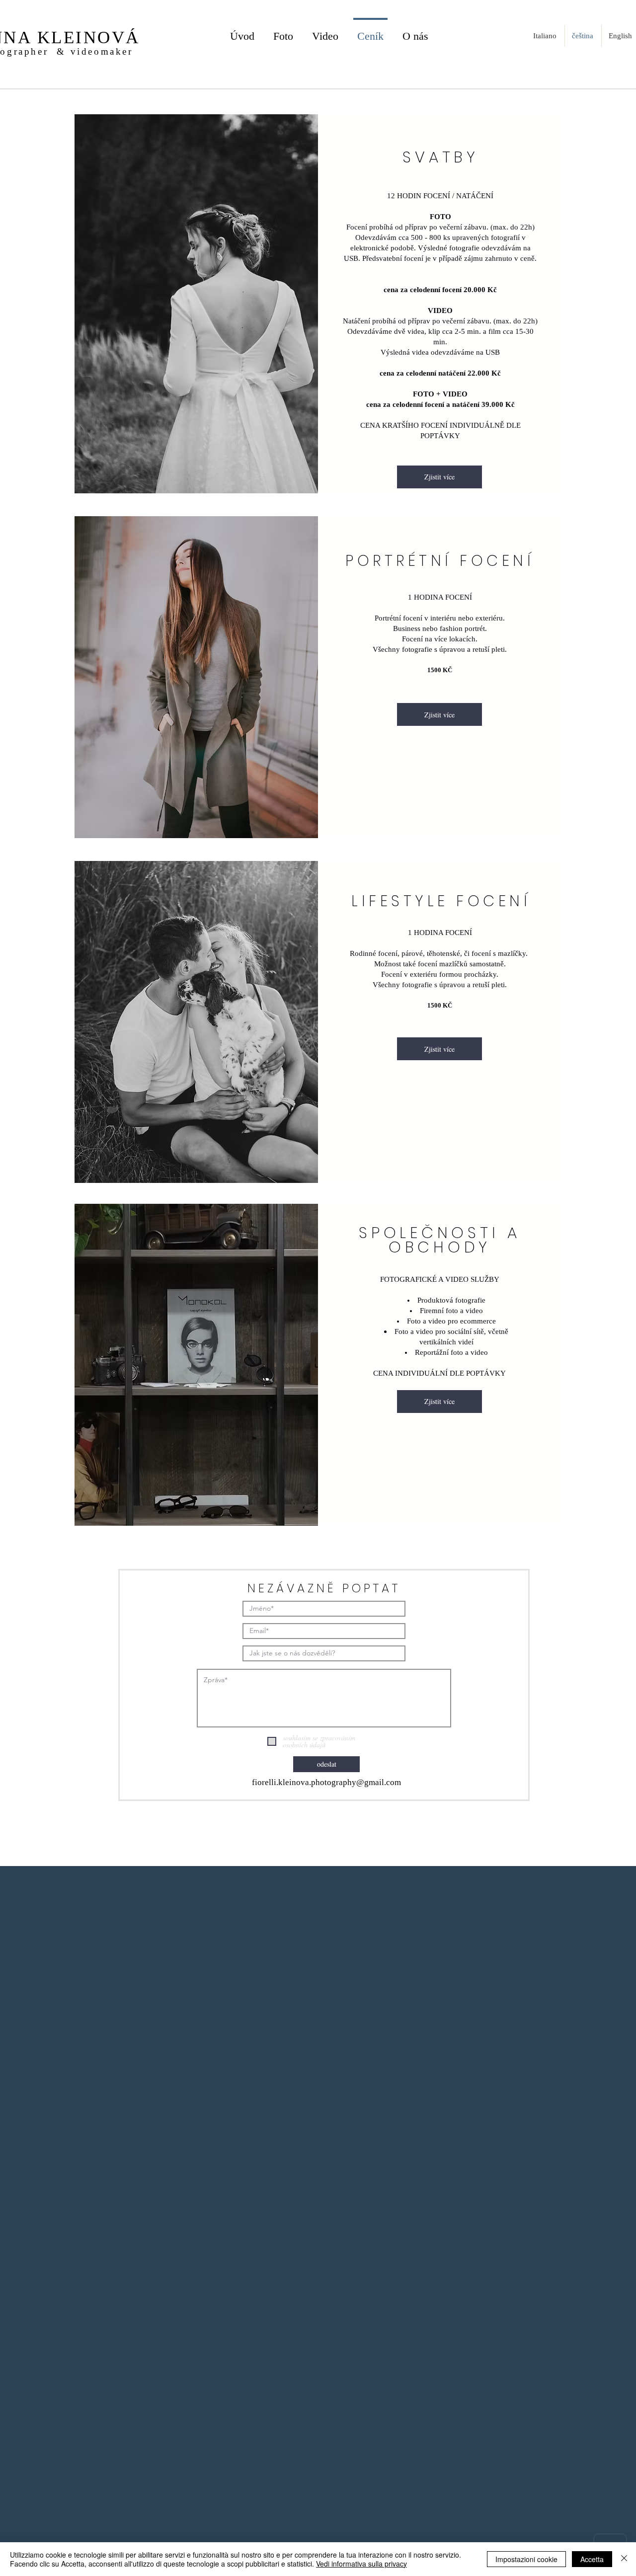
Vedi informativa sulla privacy (361, 2564)
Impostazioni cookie (526, 2559)
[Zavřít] (624, 2559)
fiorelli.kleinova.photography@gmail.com (326, 1782)
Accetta (592, 2559)
